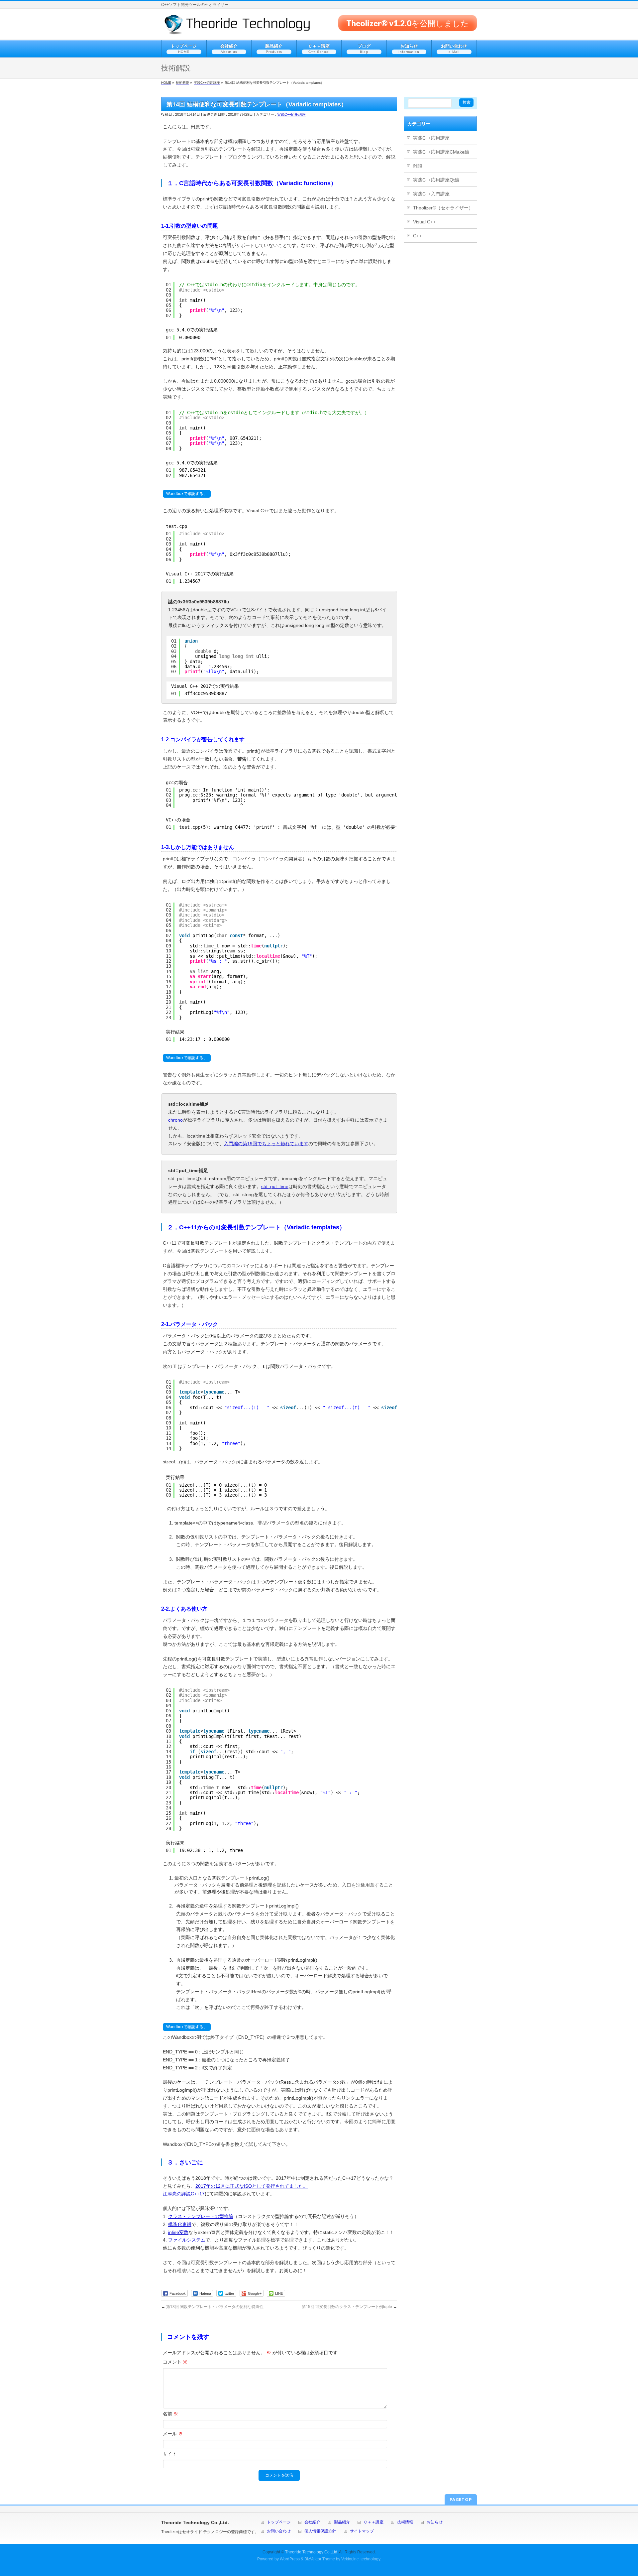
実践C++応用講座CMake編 (441, 152)
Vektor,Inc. (350, 2559)
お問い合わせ (279, 2531)
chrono (175, 1120)
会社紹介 (312, 2522)
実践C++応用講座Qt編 (436, 180)
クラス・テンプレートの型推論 (201, 2216)
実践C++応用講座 (291, 114)
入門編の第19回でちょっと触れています (266, 1144)
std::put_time (275, 1186)
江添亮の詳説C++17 (184, 2194)
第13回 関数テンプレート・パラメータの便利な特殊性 (212, 2307)
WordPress (290, 2559)
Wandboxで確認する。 (187, 494)
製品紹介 (342, 2522)
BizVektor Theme (320, 2559)
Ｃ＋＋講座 (373, 2522)
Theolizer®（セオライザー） (443, 208)
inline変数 (178, 2232)
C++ (417, 236)
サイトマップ (362, 2531)
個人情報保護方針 (320, 2531)
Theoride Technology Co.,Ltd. (312, 2552)
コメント (175, 2362)
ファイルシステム (187, 2240)
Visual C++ (424, 222)
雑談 (418, 166)
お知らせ (435, 2522)
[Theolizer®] (237, 27)
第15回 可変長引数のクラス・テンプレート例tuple (349, 2307)
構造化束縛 (180, 2224)
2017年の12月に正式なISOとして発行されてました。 (252, 2186)
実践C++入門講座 (431, 194)
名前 (170, 2414)
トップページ (279, 2522)
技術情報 (405, 2522)
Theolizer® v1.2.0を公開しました (408, 23)
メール (173, 2434)
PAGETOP (461, 2499)
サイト (170, 2454)
